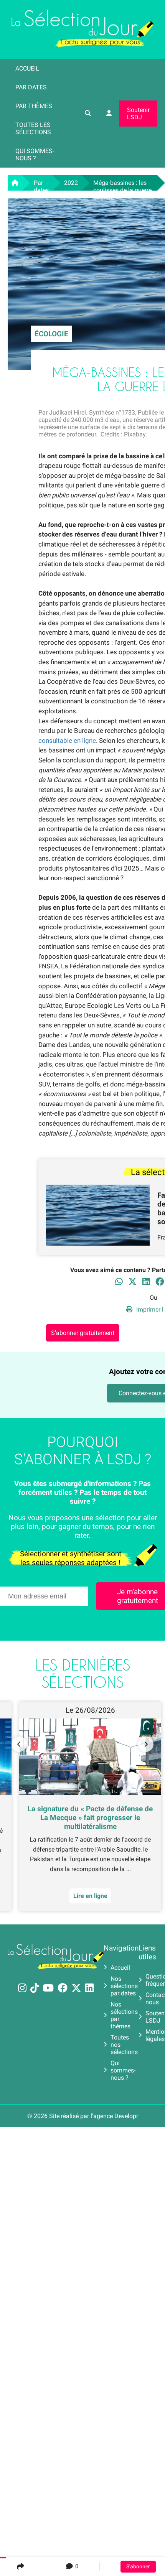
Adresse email (34, 1285)
